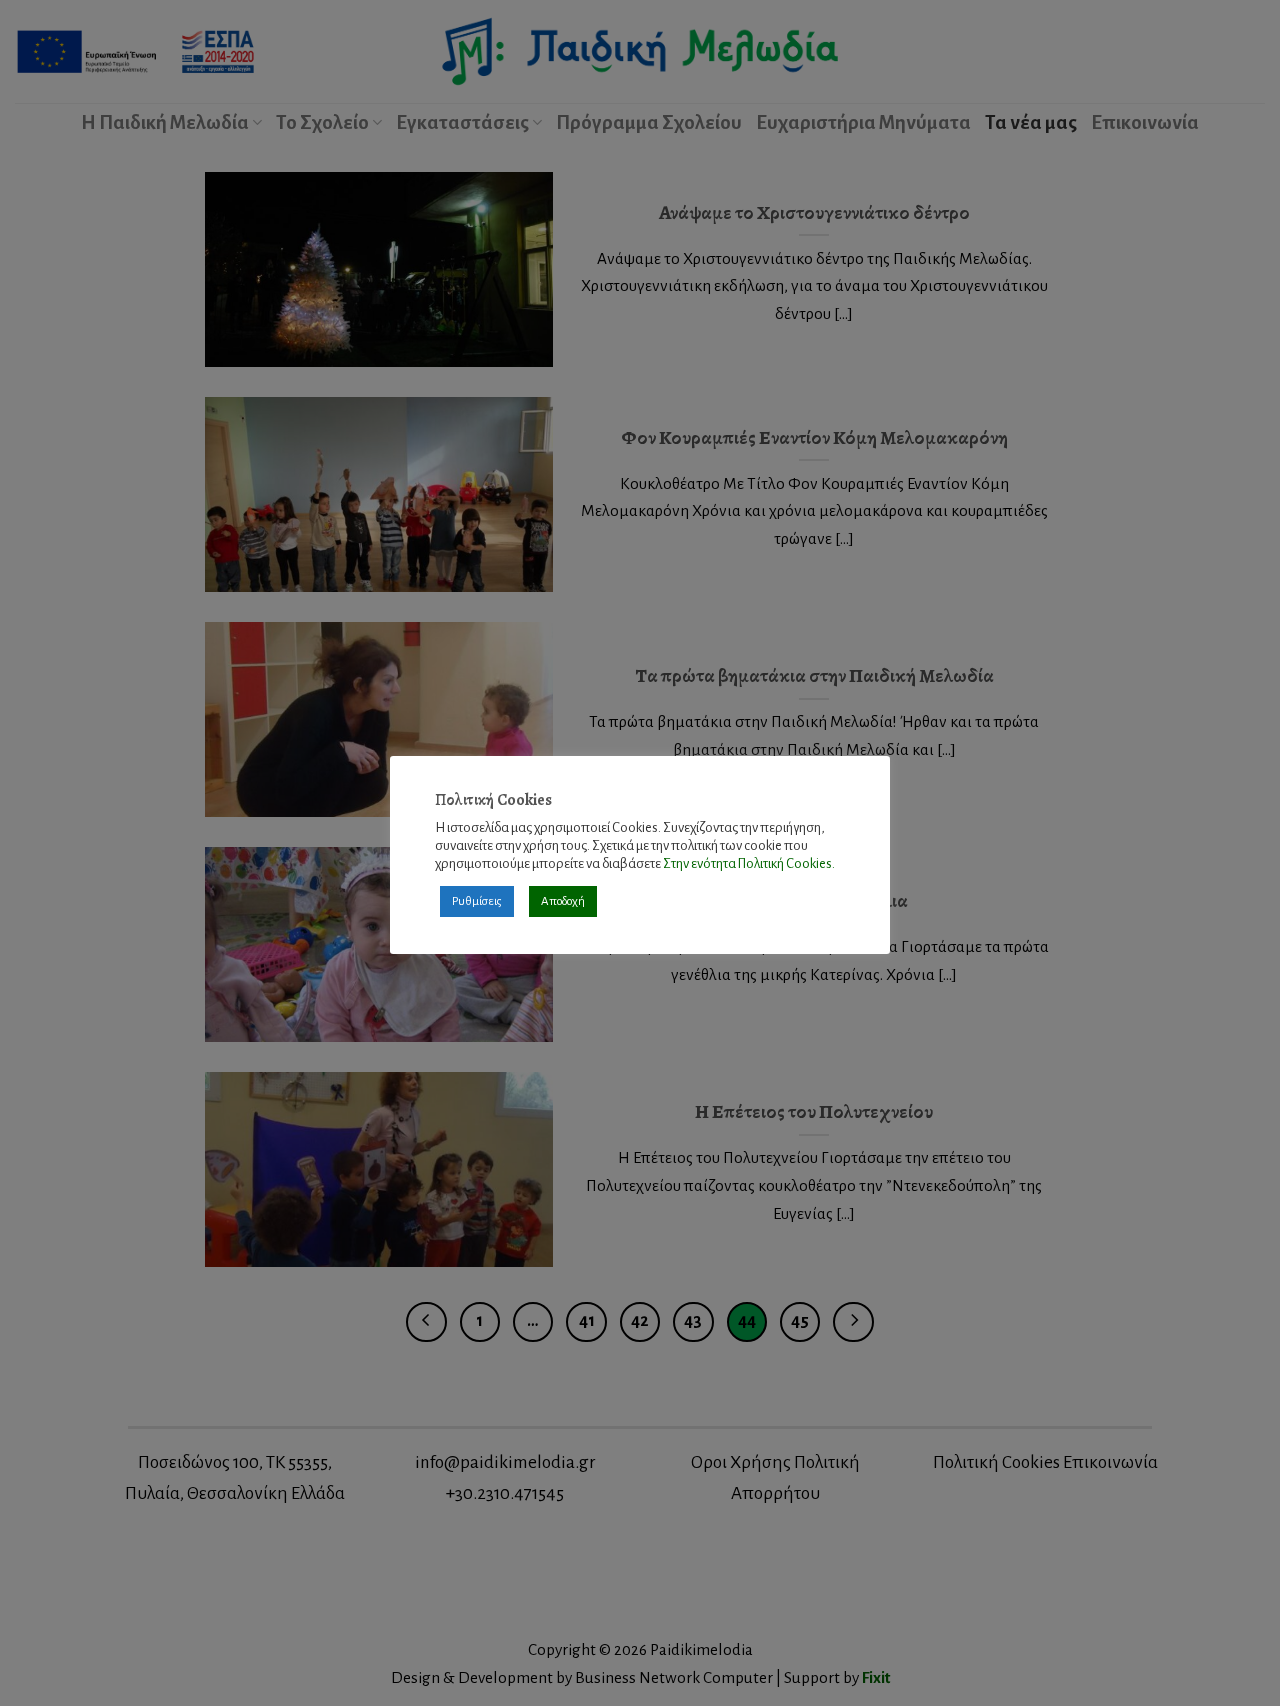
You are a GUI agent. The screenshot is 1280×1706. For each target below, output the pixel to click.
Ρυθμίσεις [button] (477, 901)
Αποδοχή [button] (563, 901)
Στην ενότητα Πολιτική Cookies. (749, 863)
